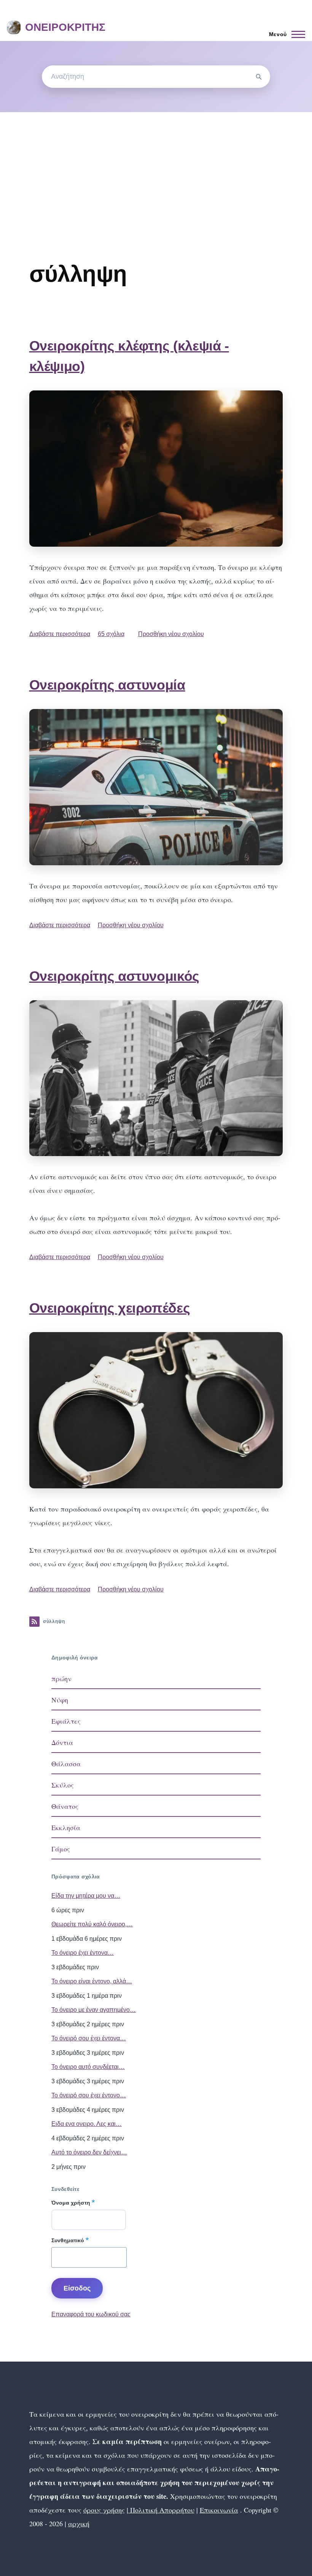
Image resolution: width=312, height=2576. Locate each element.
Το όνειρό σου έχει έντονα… (89, 2038)
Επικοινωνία (219, 2510)
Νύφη (60, 1700)
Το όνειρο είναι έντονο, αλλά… (92, 1981)
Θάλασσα (66, 1764)
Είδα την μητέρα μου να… (86, 1896)
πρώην (61, 1678)
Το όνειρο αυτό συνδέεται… (88, 2067)
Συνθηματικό (68, 2240)
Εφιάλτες (66, 1721)
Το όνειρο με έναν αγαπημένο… (94, 2010)
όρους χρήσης (104, 2510)
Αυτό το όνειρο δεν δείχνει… (89, 2152)
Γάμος (61, 1849)
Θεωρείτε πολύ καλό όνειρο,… (92, 1924)
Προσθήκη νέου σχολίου (171, 634)
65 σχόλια (111, 634)
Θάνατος (65, 1806)
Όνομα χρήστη (71, 2203)
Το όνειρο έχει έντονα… (83, 1953)
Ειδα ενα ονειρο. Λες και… (87, 2124)
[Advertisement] (156, 169)
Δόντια (62, 1742)
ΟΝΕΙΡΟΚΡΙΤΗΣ (65, 27)
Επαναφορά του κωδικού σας (91, 2314)
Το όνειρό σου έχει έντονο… (89, 2095)
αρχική (79, 2524)
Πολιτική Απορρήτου (161, 2510)
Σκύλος (63, 1785)
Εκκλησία (66, 1827)
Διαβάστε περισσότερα (60, 634)
